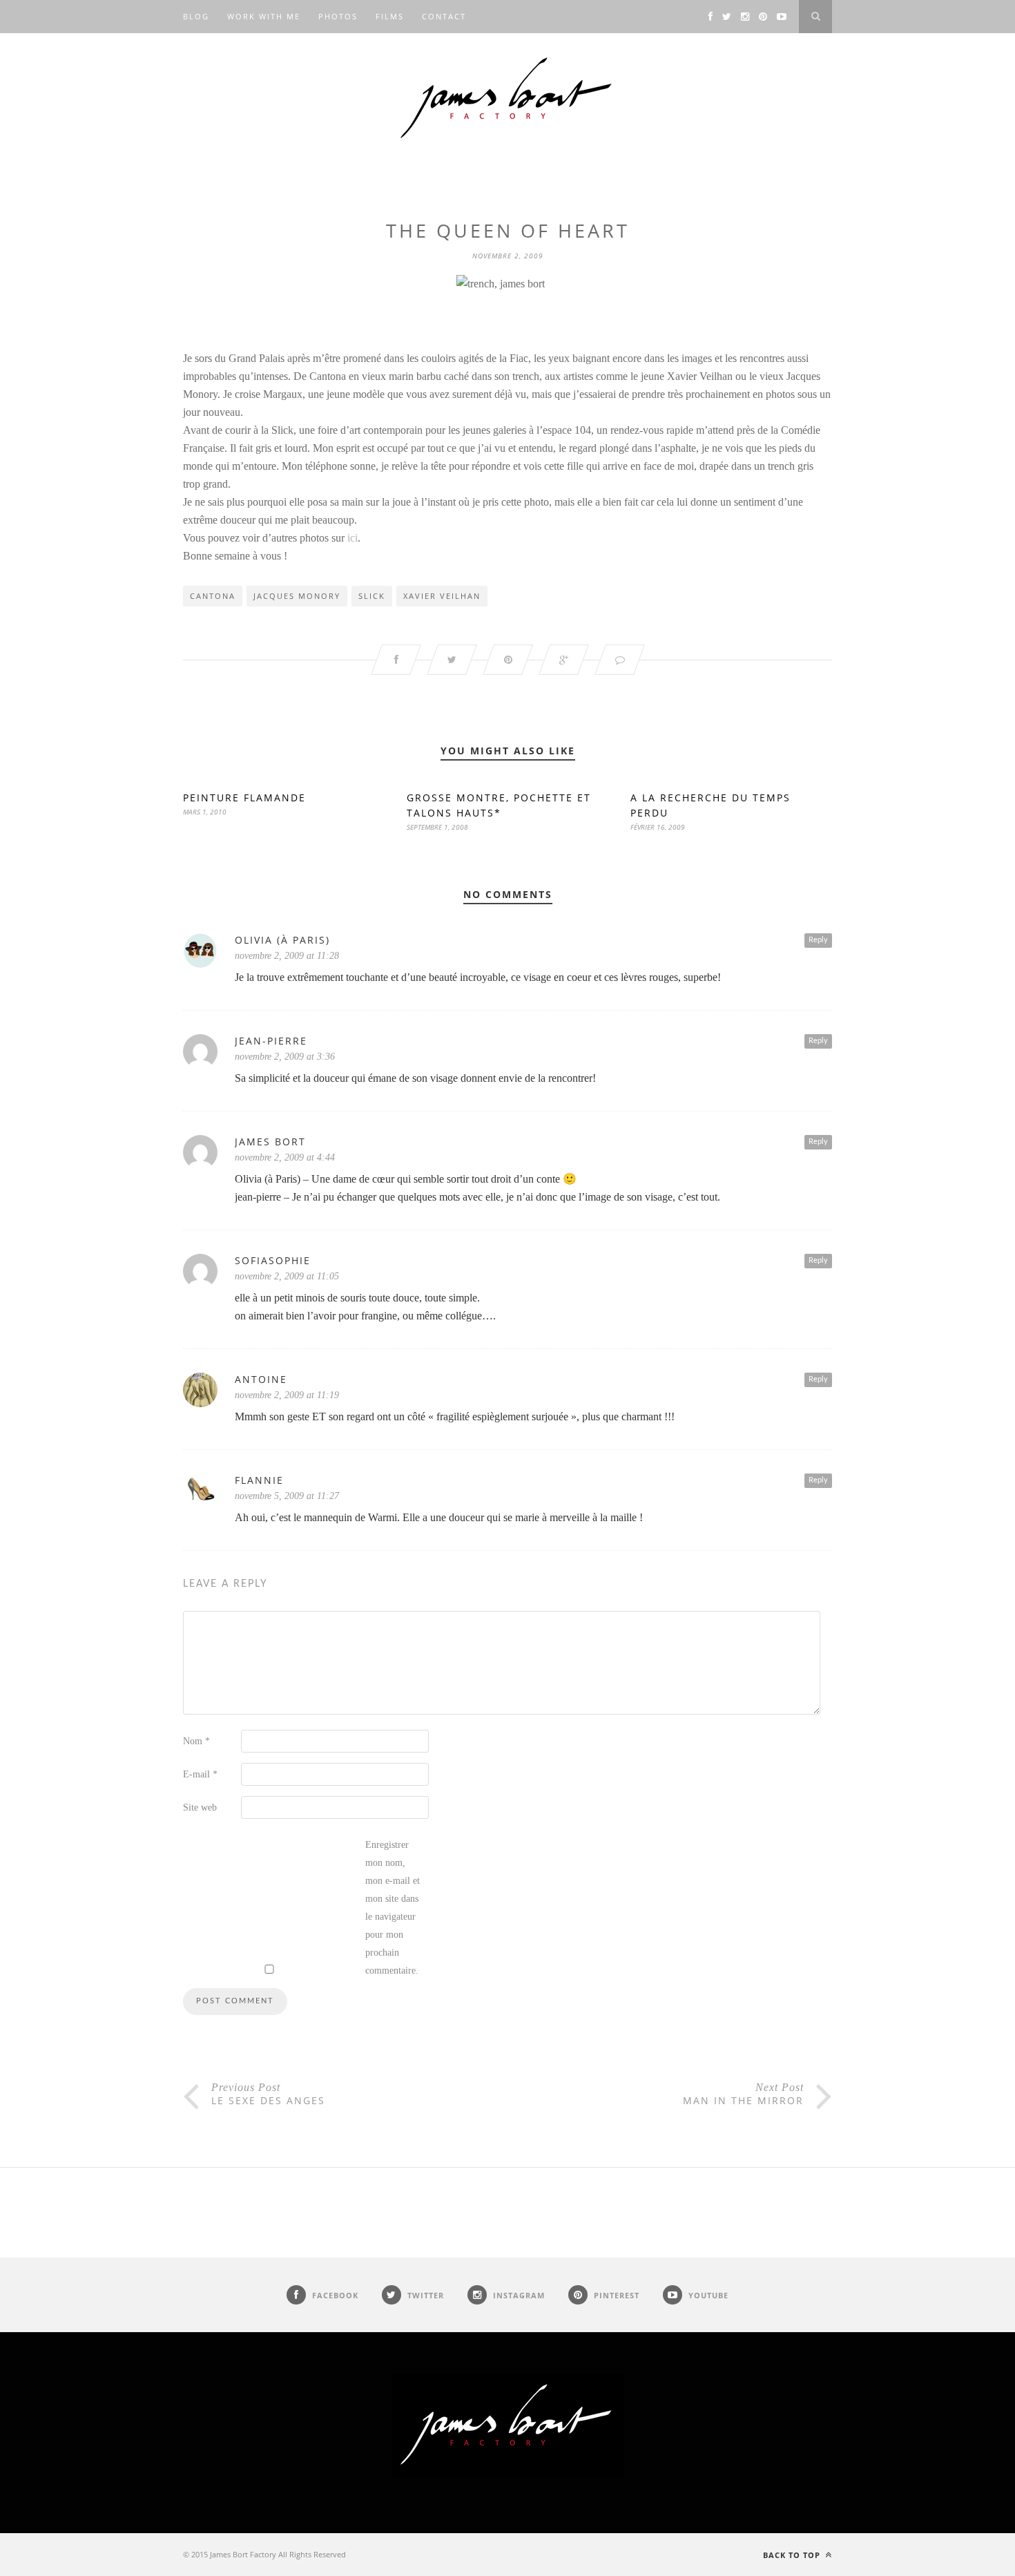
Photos (338, 16)
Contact (444, 16)
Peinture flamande (244, 798)
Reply (818, 940)
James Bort (270, 1142)
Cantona (213, 596)
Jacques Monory (297, 596)
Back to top (793, 2555)
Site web (200, 1807)
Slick (372, 596)
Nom (196, 1741)
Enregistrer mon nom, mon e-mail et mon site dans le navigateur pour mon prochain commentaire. (393, 1908)
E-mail (200, 1774)
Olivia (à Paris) (282, 940)
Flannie (259, 1480)
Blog (196, 16)
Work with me (264, 16)
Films (390, 16)
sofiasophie (273, 1260)
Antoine (261, 1379)
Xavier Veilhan (442, 596)
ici (352, 538)
